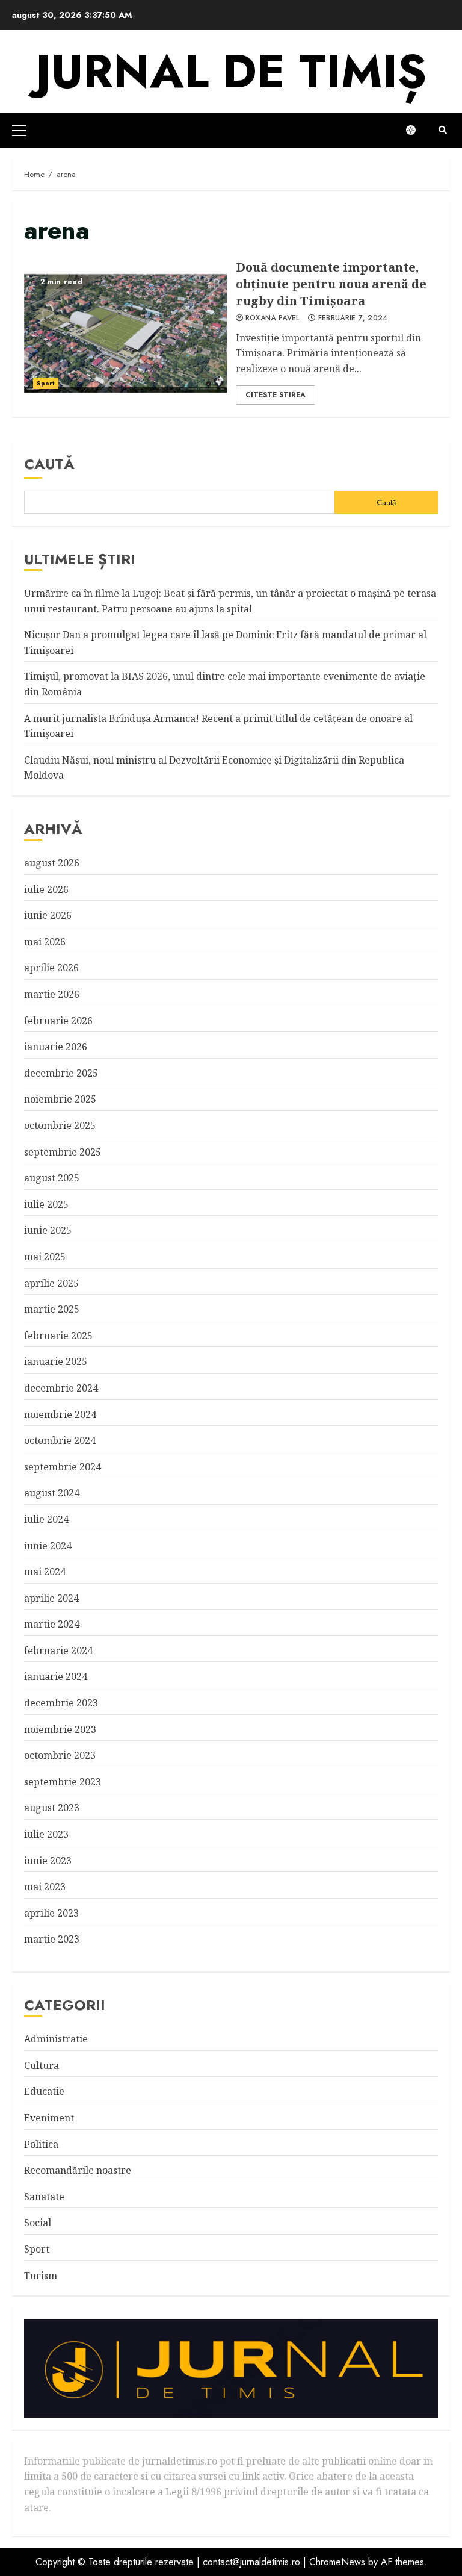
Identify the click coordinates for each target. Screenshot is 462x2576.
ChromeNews (337, 2562)
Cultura (42, 2065)
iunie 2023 (48, 1861)
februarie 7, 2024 (353, 319)
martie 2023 (52, 1939)
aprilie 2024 (51, 1598)
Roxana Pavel (273, 319)
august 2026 (52, 863)
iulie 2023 (46, 1834)
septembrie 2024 (63, 1467)
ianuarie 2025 (56, 1361)
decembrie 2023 (61, 1703)
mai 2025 (45, 1257)
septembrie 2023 (63, 1782)
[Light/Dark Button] (417, 130)
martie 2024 (52, 1624)
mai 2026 (45, 942)
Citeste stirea (276, 395)
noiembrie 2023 (60, 1729)
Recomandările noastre (78, 2170)
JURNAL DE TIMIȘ (231, 71)
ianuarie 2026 (56, 1047)
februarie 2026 (58, 1021)
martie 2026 (52, 994)
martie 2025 (52, 1309)
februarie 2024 (58, 1650)
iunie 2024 (48, 1546)
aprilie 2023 (51, 1913)
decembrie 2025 (61, 1073)
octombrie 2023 (60, 1755)
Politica (41, 2144)
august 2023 (52, 1808)
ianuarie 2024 (56, 1676)
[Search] (442, 130)
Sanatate (44, 2197)
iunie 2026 (48, 915)
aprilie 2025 (51, 1283)
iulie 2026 (46, 889)
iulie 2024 (46, 1519)
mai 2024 (45, 1572)
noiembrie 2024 (60, 1414)
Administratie (56, 2039)
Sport (46, 383)
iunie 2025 (48, 1230)
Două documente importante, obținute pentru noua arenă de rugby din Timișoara (125, 332)
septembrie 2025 (63, 1152)
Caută (49, 464)
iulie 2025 (46, 1204)
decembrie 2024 (61, 1388)
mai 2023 (45, 1887)
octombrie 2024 (60, 1440)
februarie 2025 (58, 1336)
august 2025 (52, 1178)
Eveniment (49, 2118)
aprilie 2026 (51, 968)
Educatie (44, 2091)
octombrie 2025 (60, 1125)
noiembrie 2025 (60, 1099)
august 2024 (52, 1493)
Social (38, 2223)
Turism (41, 2276)
